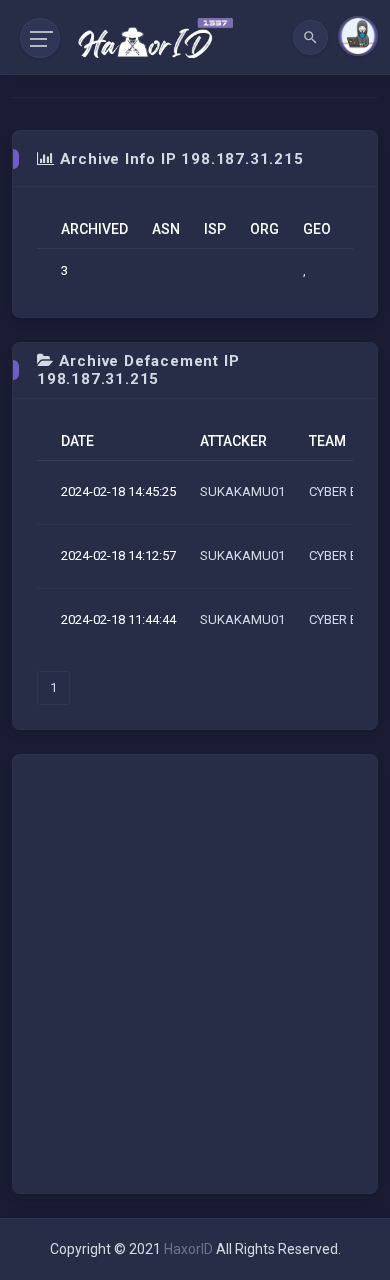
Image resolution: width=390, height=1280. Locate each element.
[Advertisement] (195, 974)
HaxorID (188, 1249)
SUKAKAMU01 (242, 491)
